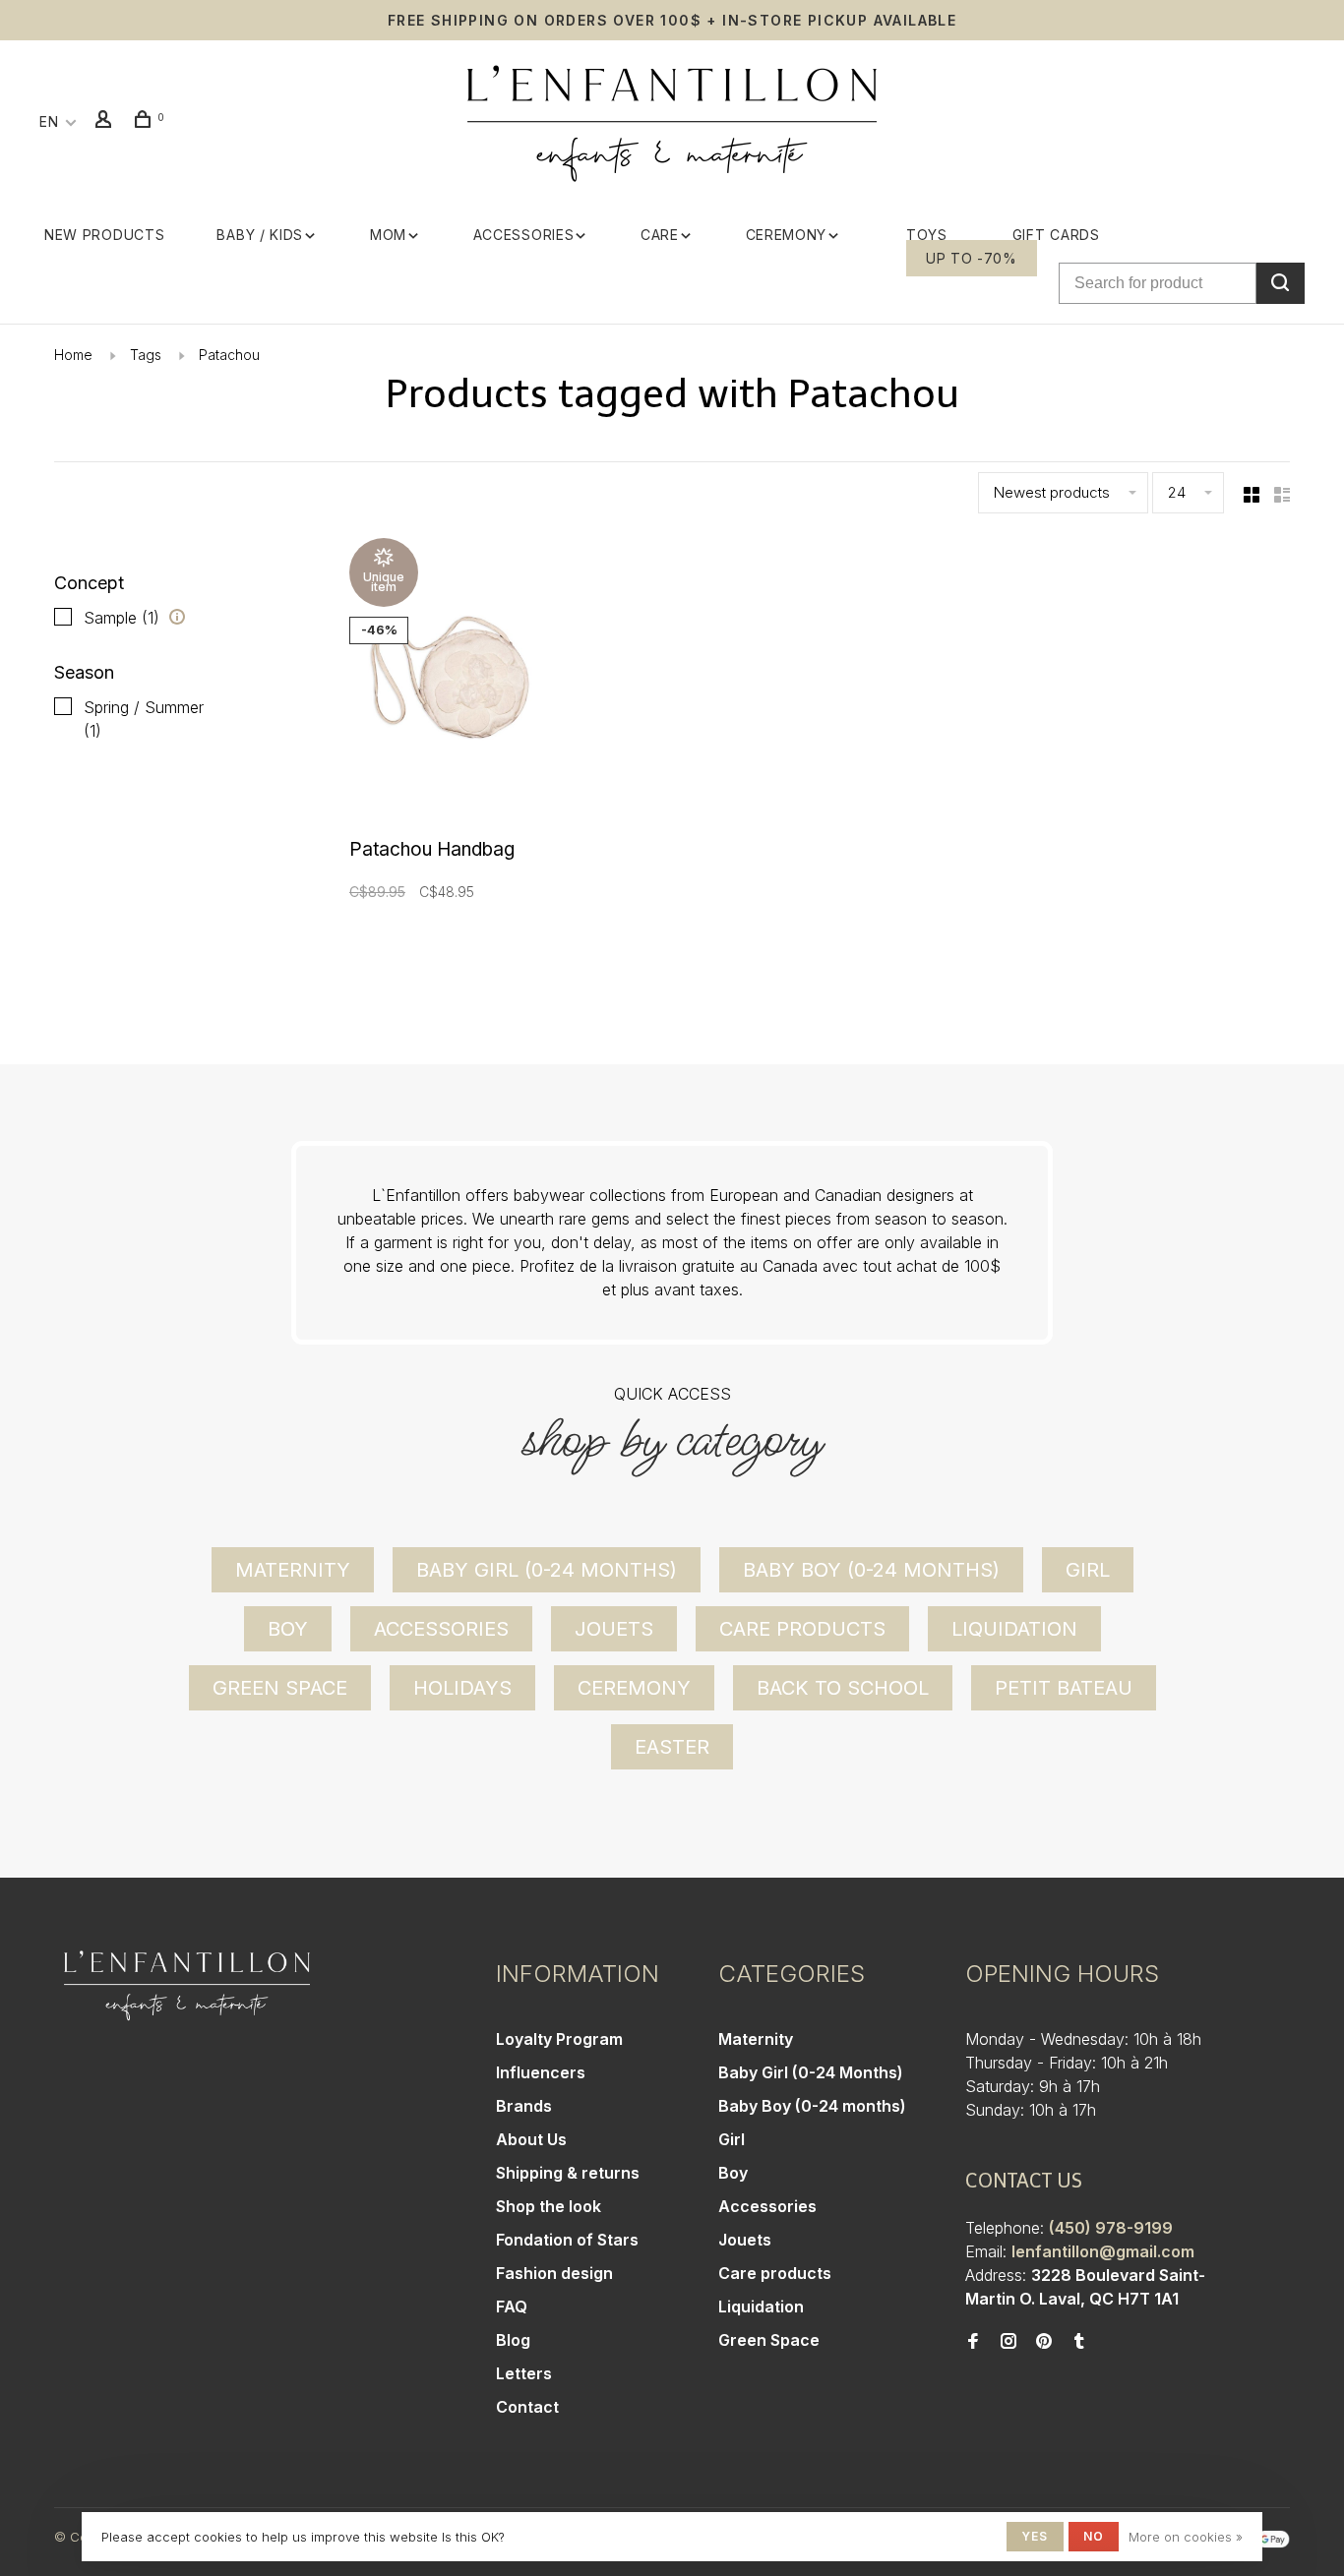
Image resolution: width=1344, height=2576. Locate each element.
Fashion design (554, 2273)
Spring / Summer (144, 719)
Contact (527, 2407)
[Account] (106, 121)
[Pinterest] (1044, 2342)
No (1094, 2536)
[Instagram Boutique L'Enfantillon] (1008, 2342)
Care (660, 235)
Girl (1088, 1570)
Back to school (843, 1688)
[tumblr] (1079, 2342)
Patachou (229, 355)
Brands (524, 2106)
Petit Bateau (1064, 1688)
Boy (288, 1629)
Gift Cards (1056, 235)
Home (73, 355)
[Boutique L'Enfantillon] (187, 1986)
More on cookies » (1186, 2537)
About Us (531, 2139)
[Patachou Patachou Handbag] (456, 683)
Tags (146, 355)
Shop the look (549, 2206)
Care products (802, 1629)
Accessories (524, 235)
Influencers (541, 2072)
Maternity (293, 1570)
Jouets (614, 1629)
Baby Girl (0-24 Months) (547, 1570)
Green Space (280, 1688)
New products (104, 235)
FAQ (512, 2306)
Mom (388, 235)
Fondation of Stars (567, 2240)
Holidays (462, 1688)
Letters (524, 2373)
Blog (513, 2340)
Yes (1035, 2536)
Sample (122, 618)
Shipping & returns (568, 2173)
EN (49, 121)
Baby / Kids (260, 235)
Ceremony (787, 235)
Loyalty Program (559, 2039)
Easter (672, 1747)
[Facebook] (973, 2342)
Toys (927, 235)
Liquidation (1014, 1629)
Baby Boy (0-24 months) (871, 1570)
